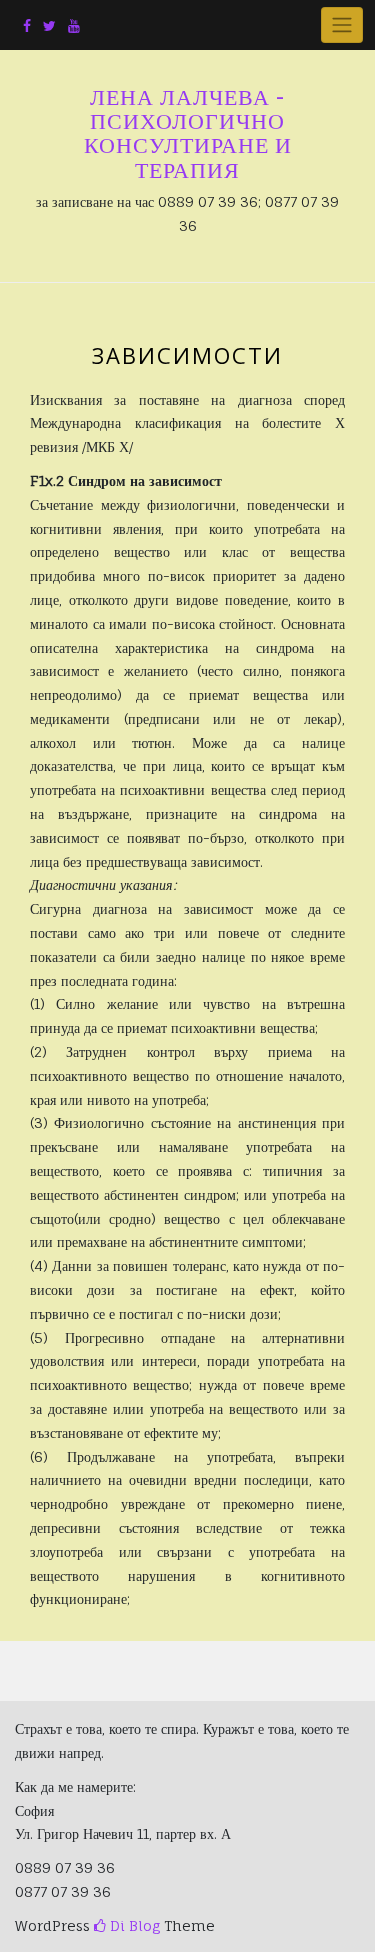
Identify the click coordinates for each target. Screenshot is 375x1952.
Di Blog (133, 1925)
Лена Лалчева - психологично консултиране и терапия (188, 133)
